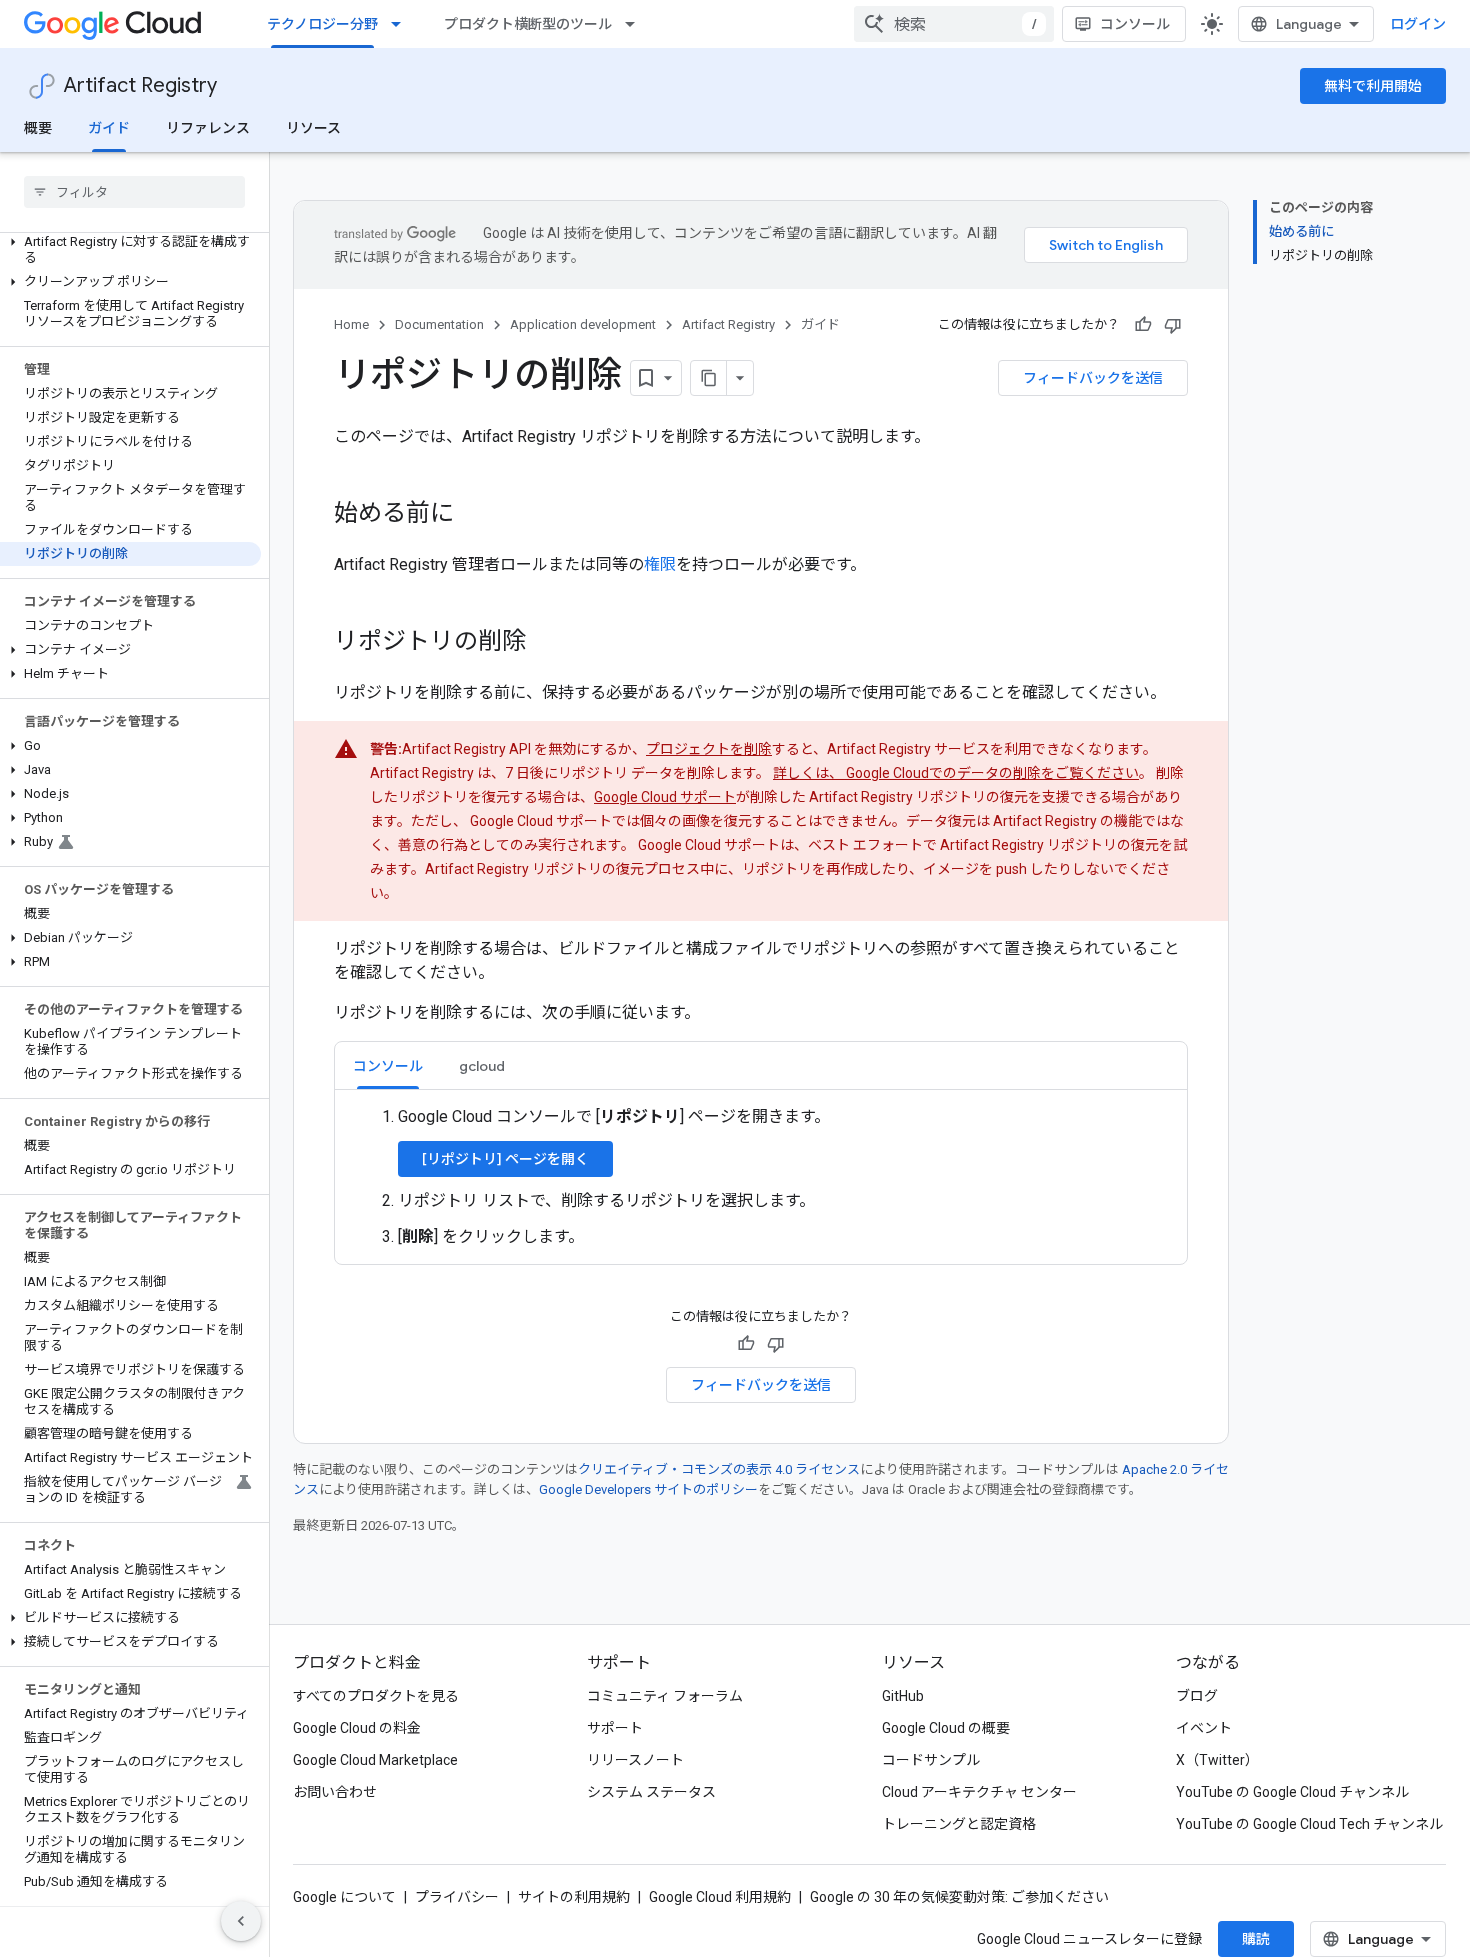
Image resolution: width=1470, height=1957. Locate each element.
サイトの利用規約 (574, 1897)
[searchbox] (134, 192)
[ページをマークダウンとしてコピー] (709, 378)
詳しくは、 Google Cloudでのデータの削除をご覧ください (956, 773)
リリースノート (635, 1760)
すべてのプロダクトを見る (376, 1696)
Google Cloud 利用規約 (720, 1897)
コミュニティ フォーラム (665, 1696)
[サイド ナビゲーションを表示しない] (241, 1921)
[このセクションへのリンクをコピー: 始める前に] (474, 515)
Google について (344, 1897)
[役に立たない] (1173, 325)
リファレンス (208, 128)
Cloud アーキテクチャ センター (979, 1792)
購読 (1256, 1939)
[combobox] (954, 24)
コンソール (1135, 24)
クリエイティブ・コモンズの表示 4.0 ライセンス (719, 1469)
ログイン (1418, 24)
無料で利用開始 (1373, 86)
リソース (313, 128)
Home (351, 324)
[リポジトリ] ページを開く (505, 1159)
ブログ (1197, 1696)
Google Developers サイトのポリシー (648, 1489)
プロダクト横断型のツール (528, 24)
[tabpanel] (761, 1177)
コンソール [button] (388, 1066)
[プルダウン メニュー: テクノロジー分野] (402, 24)
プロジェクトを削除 (709, 749)
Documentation (439, 324)
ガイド (109, 128)
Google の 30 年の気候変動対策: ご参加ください (959, 1897)
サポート (615, 1728)
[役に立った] (1143, 325)
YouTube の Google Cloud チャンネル (1292, 1792)
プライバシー (457, 1897)
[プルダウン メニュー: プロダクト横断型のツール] (636, 24)
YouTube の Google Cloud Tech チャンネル (1309, 1824)
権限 (660, 564)
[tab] (388, 1065)
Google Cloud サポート (665, 797)
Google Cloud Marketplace (375, 1760)
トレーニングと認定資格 (959, 1824)
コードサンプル (931, 1760)
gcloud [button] (482, 1066)
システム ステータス (651, 1792)
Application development (583, 324)
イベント (1204, 1728)
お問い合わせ (335, 1792)
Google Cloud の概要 (946, 1728)
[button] (130, 250)
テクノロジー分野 (322, 24)
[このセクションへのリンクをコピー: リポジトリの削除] (546, 643)
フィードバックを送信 (1093, 378)
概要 (38, 128)
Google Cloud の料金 (357, 1728)
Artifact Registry (140, 85)
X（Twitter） (1217, 1760)
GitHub (903, 1696)
